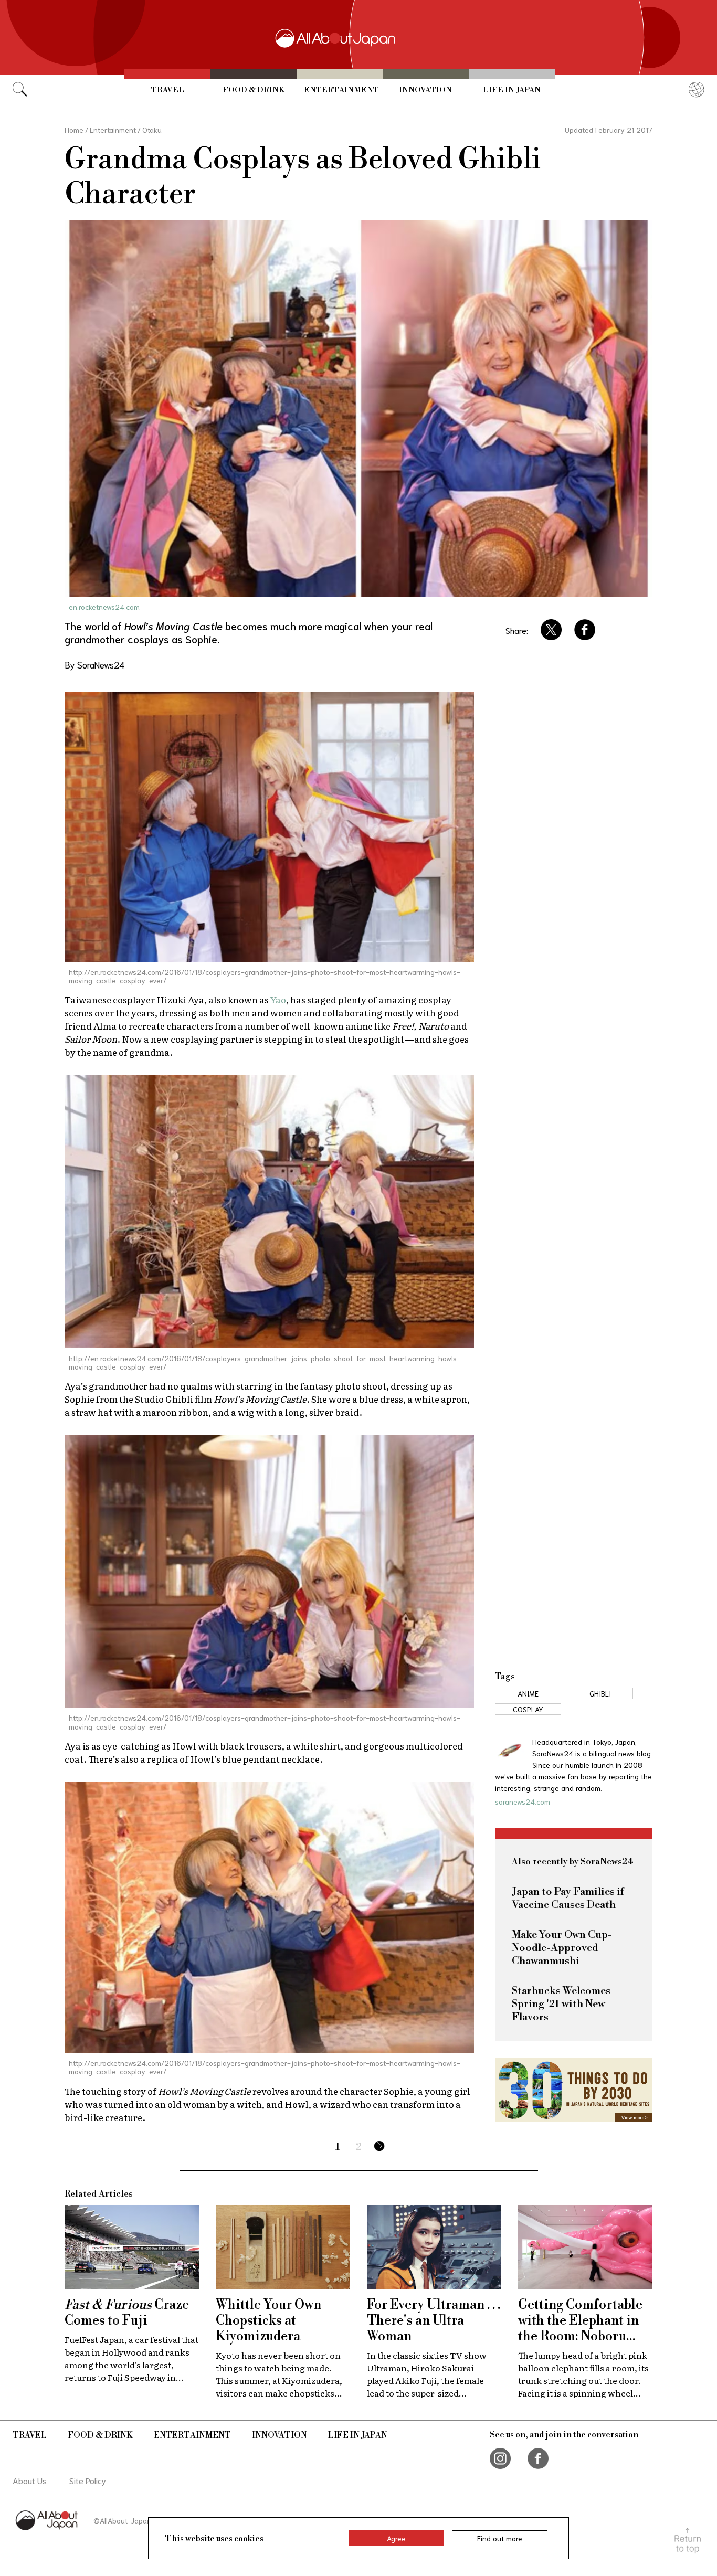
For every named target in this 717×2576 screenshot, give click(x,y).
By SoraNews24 (94, 664)
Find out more (500, 2538)
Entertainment (341, 90)
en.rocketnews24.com (104, 607)
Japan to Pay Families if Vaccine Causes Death (568, 1899)
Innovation (425, 90)
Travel (168, 90)
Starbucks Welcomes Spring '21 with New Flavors (561, 2004)
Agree (396, 2538)
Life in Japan (512, 90)
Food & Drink (254, 90)
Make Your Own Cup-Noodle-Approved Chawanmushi (562, 1948)
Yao (278, 999)
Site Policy (88, 2480)
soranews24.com (523, 1801)
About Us (30, 2480)
